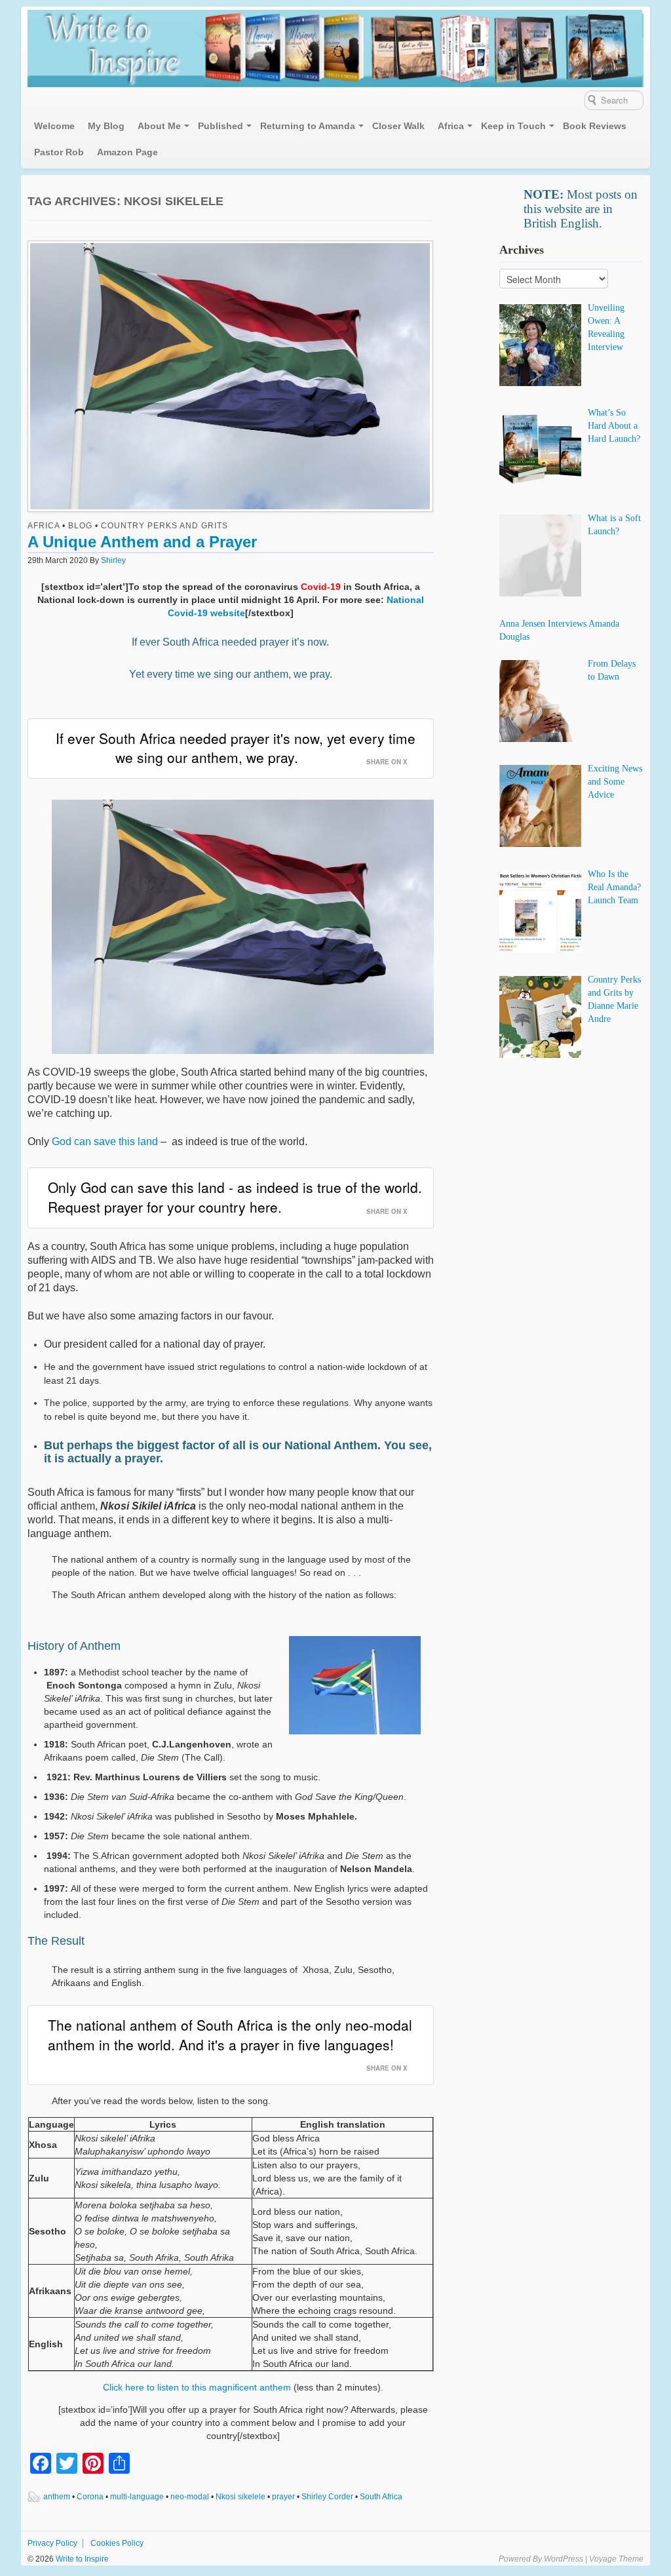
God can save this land (105, 1142)
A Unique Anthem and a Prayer (142, 542)
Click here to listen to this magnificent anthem (198, 2387)
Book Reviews (595, 126)
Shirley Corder (327, 2497)
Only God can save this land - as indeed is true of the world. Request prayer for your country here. (235, 1197)
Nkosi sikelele (240, 2497)
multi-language (137, 2497)
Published (220, 126)
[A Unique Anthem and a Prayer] (230, 379)
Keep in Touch (513, 126)
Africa (451, 126)
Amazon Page (127, 152)
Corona (90, 2497)
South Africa (381, 2497)
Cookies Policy (117, 2543)
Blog (80, 526)
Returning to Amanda (308, 126)
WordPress (564, 2559)
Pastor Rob (59, 152)
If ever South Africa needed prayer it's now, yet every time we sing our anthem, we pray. (236, 748)
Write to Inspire (81, 2559)
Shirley (113, 560)
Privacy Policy (52, 2543)
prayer (283, 2497)
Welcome (54, 126)
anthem (57, 2497)
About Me (159, 126)
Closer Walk (398, 126)
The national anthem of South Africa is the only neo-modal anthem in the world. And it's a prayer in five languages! (230, 2034)
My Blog (106, 126)
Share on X (387, 762)
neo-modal (190, 2497)
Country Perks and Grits (164, 526)
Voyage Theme (616, 2559)
